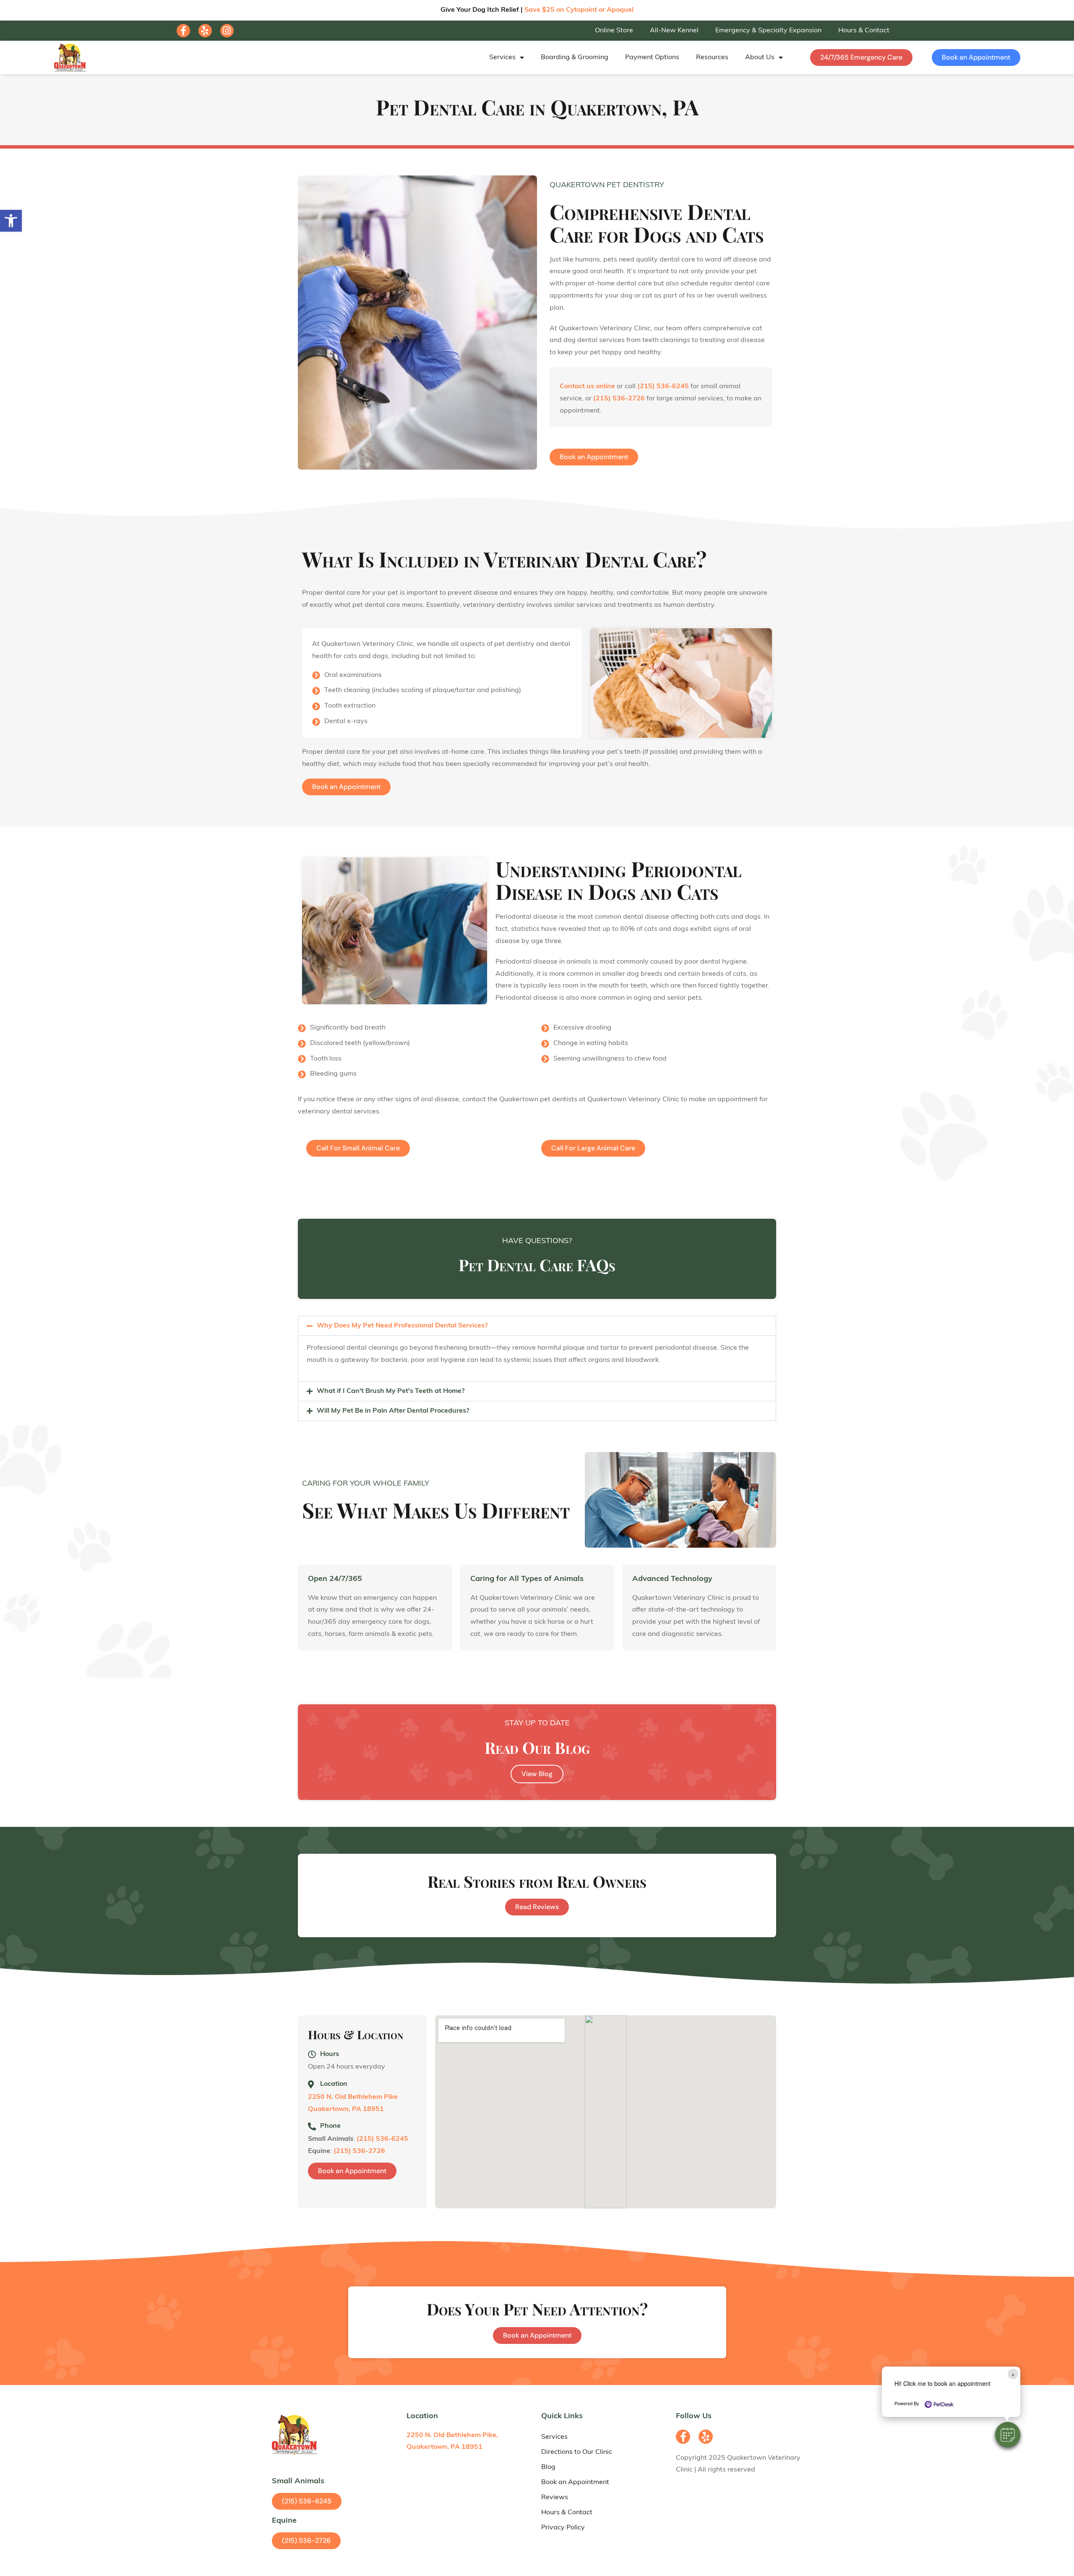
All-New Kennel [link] (674, 31)
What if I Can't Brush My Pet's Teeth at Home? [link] (391, 1391)
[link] (11, 221)
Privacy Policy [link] (563, 2528)
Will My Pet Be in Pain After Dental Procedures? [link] (393, 1411)
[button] (1008, 2435)
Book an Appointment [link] (575, 2482)
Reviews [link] (555, 2498)
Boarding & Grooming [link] (575, 57)
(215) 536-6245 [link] (663, 387)
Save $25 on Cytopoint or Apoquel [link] (579, 10)
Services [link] (502, 57)
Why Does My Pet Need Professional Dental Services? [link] (402, 1326)
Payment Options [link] (652, 57)
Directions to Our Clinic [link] (577, 2452)
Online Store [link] (614, 31)
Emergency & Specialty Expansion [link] (768, 31)
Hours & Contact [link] (864, 31)
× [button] (1013, 2374)
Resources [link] (712, 57)
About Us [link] (760, 57)
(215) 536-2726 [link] (619, 399)
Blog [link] (548, 2467)
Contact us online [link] (587, 387)
